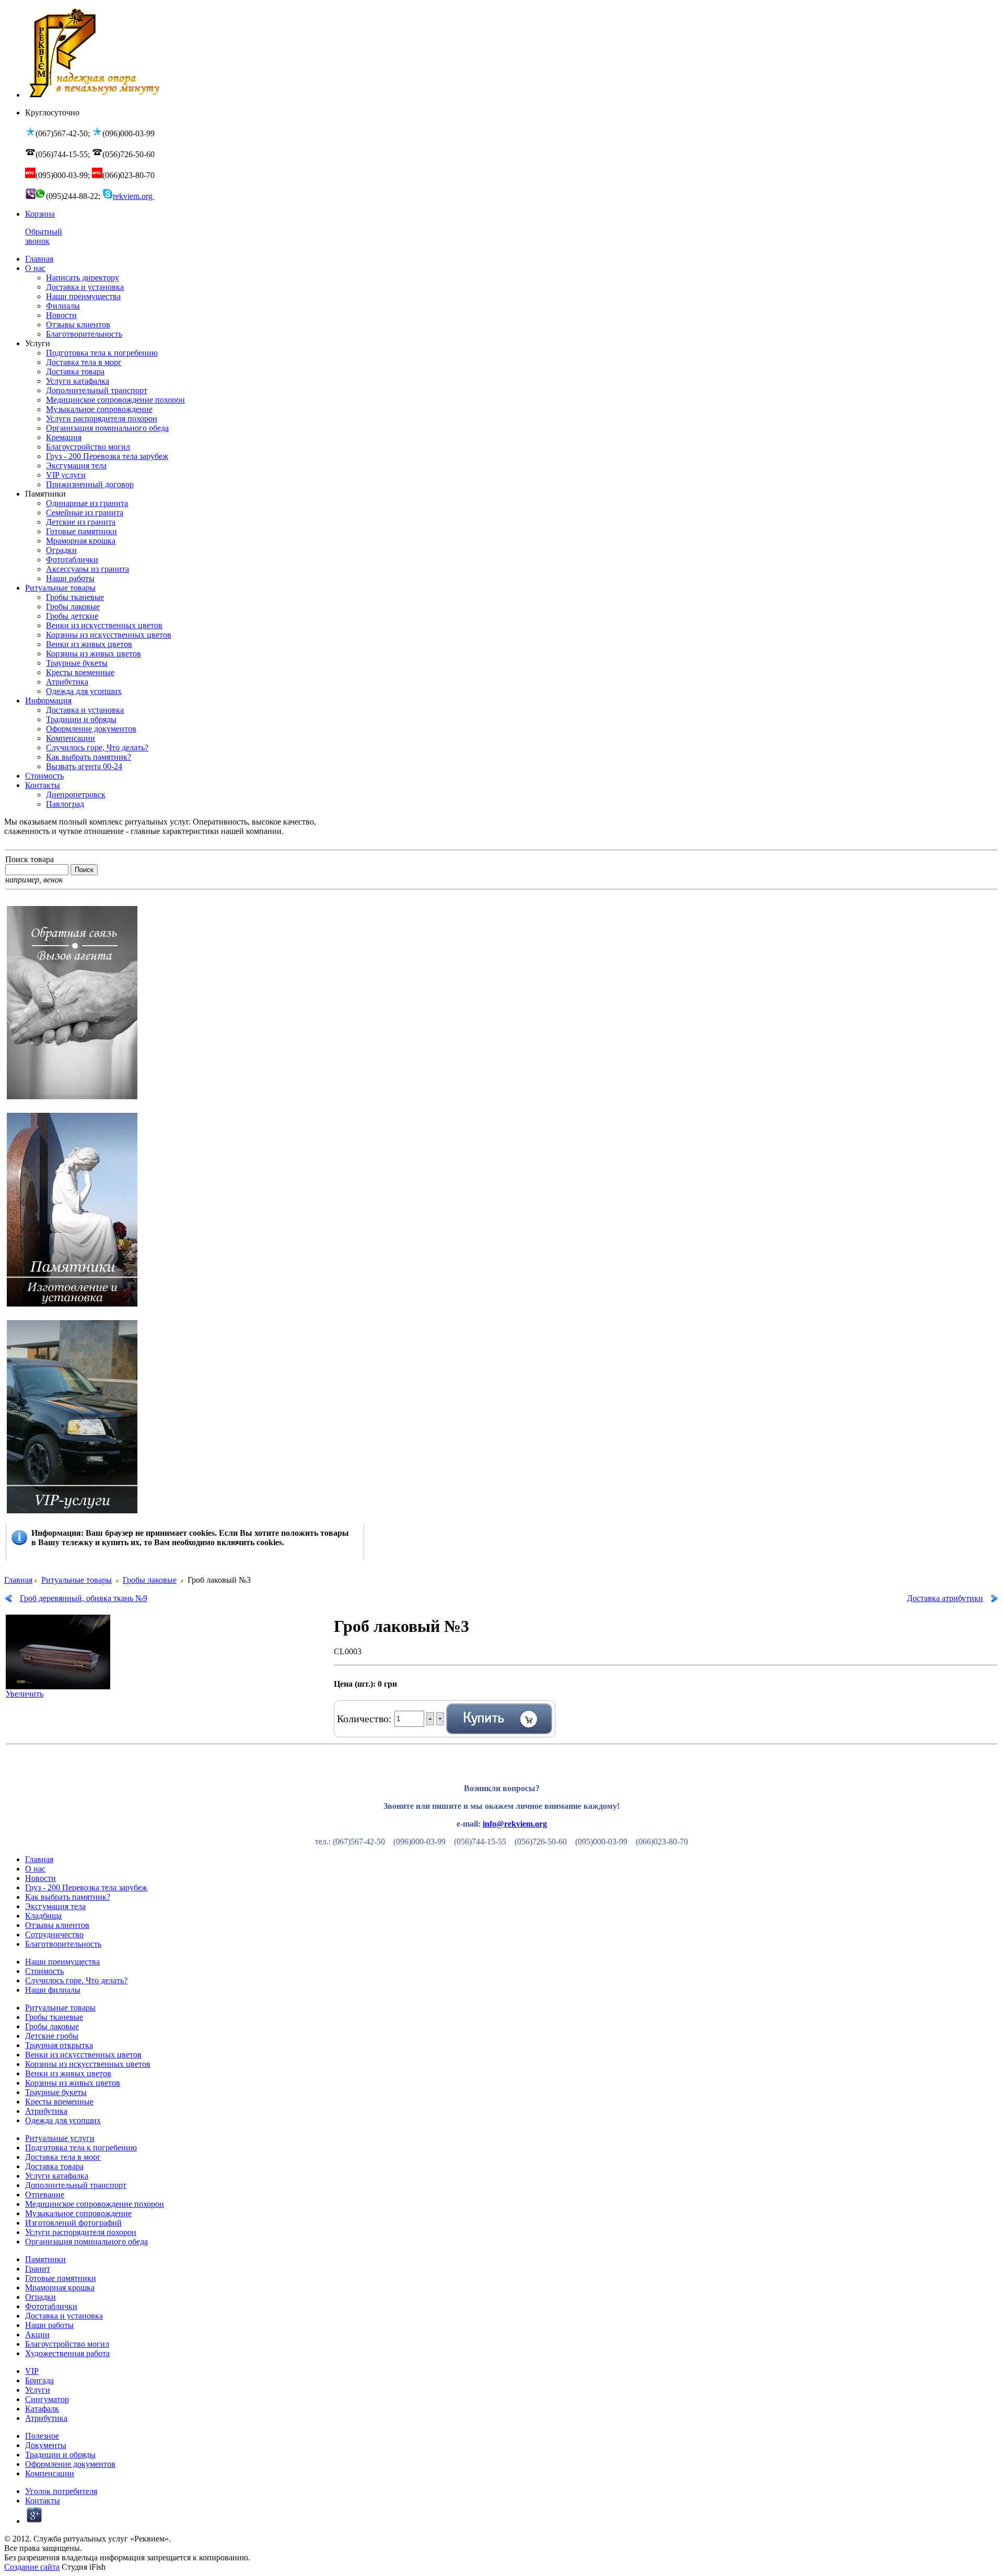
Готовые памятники (61, 2278)
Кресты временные (59, 2102)
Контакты (43, 2501)
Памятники (45, 2259)
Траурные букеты (56, 2092)
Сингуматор (47, 2399)
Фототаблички (51, 2306)
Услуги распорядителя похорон (81, 2232)
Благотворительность (63, 1944)
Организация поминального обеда (86, 2242)
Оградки (40, 2297)
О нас (35, 1869)
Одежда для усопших (63, 2120)
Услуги (38, 2390)
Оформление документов (70, 2464)
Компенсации (50, 2473)
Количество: (366, 1719)
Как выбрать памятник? (68, 1897)
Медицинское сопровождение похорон (95, 2204)
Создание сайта (32, 2567)
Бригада (39, 2380)
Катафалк (42, 2409)
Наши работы (49, 2325)
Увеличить (25, 1694)
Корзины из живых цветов (73, 2083)
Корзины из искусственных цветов (88, 2064)
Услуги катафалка (57, 2176)
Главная (18, 1580)
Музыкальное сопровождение (78, 2213)
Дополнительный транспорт (76, 2185)
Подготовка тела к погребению (81, 2148)
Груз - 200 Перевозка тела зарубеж (86, 1887)
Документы (46, 2445)
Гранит (38, 2269)
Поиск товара (30, 859)
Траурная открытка (59, 2045)
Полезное (42, 2436)
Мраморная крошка (60, 2287)
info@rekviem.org (515, 1824)
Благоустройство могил (67, 2344)
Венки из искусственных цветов (83, 2055)
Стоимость (44, 1971)
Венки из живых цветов (68, 2073)
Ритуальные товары (77, 1580)
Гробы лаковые (150, 1580)
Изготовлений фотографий (73, 2223)
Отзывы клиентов (57, 1925)
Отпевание (45, 2195)
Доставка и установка (64, 2316)
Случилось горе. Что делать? (76, 1980)
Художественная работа (67, 2353)
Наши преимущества (62, 1962)
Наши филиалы (53, 1990)
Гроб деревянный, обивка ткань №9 (84, 1598)
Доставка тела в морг (63, 2157)
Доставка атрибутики (945, 1598)
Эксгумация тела (55, 1906)
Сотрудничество (54, 1934)
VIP (32, 2371)
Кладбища (43, 1916)
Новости (40, 1878)
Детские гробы (52, 2036)
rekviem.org (134, 196)
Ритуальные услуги (60, 2138)
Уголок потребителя (61, 2491)
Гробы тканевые (54, 2017)
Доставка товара (54, 2166)
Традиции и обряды (60, 2455)
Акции (37, 2334)
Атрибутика (46, 2111)
